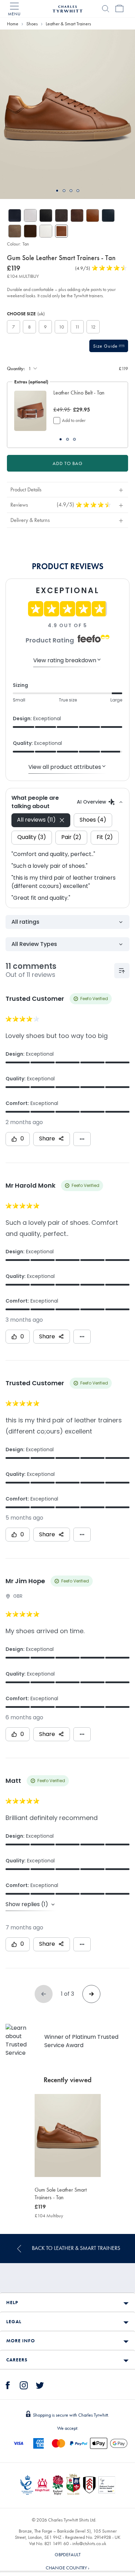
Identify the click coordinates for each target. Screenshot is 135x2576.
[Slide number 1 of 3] (30, 411)
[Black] (46, 215)
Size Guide (106, 346)
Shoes (32, 24)
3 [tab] (71, 191)
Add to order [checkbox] (74, 420)
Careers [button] (17, 2360)
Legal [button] (14, 2321)
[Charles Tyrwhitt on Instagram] (24, 2384)
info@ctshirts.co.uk (89, 2543)
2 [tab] (64, 191)
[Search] (106, 9)
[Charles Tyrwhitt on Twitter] (40, 2384)
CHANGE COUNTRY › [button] (67, 2568)
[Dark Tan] (93, 215)
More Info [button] (21, 2341)
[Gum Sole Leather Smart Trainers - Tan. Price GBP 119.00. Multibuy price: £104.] (68, 2135)
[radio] (13, 327)
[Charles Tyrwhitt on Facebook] (8, 2384)
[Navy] (15, 215)
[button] (84, 397)
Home (13, 24)
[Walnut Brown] (30, 231)
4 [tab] (78, 191)
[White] (30, 215)
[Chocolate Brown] (77, 215)
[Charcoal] (61, 215)
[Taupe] (15, 231)
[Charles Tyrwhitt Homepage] (67, 8)
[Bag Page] (119, 9)
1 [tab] (57, 191)
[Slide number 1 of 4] (67, 114)
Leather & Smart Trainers (68, 24)
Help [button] (12, 2302)
